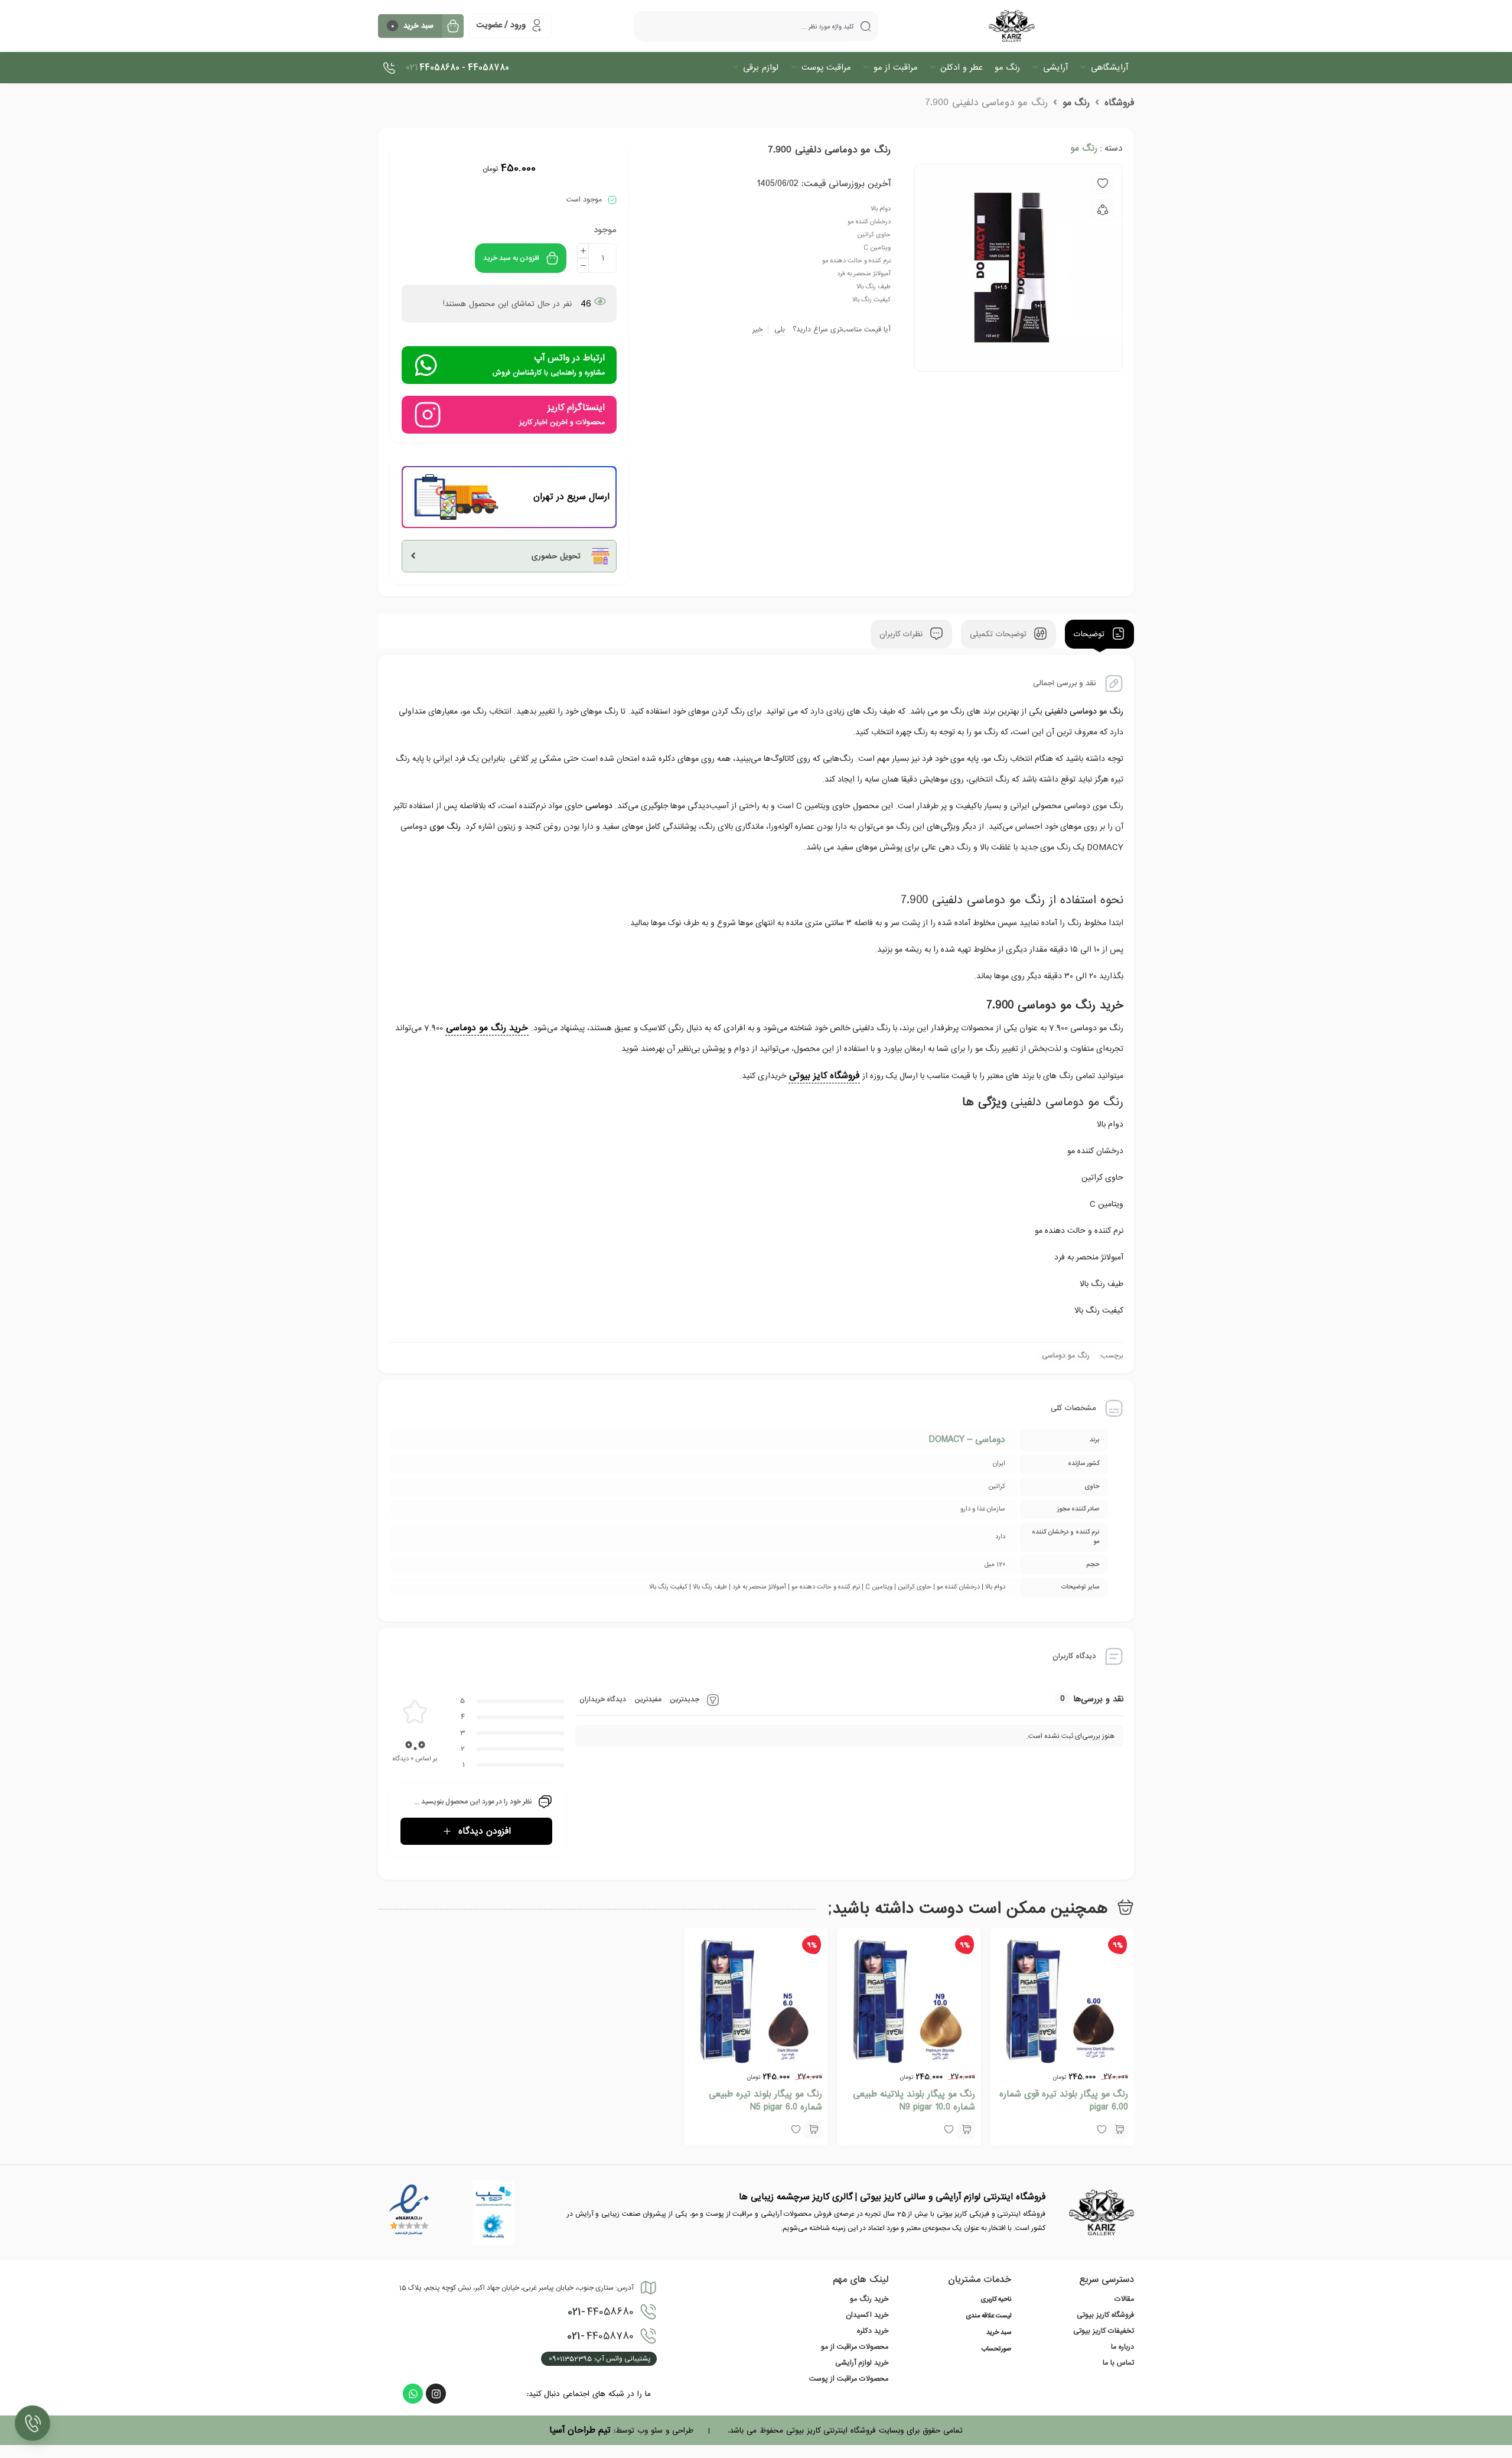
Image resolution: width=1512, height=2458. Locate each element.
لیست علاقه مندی (988, 2316)
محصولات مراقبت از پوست (849, 2379)
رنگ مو (1076, 103)
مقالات (1124, 2299)
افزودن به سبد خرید (511, 258)
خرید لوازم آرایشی (862, 2363)
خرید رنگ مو (869, 2299)
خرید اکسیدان (867, 2315)
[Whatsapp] (413, 2394)
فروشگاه (1119, 103)
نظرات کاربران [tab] (902, 634)
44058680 (601, 2312)
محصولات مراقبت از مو (855, 2347)
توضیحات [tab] (1091, 634)
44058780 (600, 2336)
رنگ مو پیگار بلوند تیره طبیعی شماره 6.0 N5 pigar (765, 2101)
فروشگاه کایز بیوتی (824, 1076)
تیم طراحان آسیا (580, 2430)
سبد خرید (999, 2333)
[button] (1119, 2130)
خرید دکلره (873, 2331)
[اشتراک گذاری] (1103, 210)
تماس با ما (1118, 2363)
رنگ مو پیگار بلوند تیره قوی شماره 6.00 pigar (1064, 2101)
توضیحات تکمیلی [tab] (1000, 634)
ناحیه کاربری (996, 2300)
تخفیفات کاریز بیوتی (1104, 2331)
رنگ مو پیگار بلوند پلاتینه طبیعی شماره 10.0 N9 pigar (914, 2101)
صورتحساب (996, 2349)
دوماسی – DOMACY (967, 1440)
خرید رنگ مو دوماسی (487, 1028)
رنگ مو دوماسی (1066, 1356)
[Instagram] (436, 2394)
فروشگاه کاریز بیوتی (1105, 2315)
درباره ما (1122, 2347)
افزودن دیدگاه (485, 1831)
